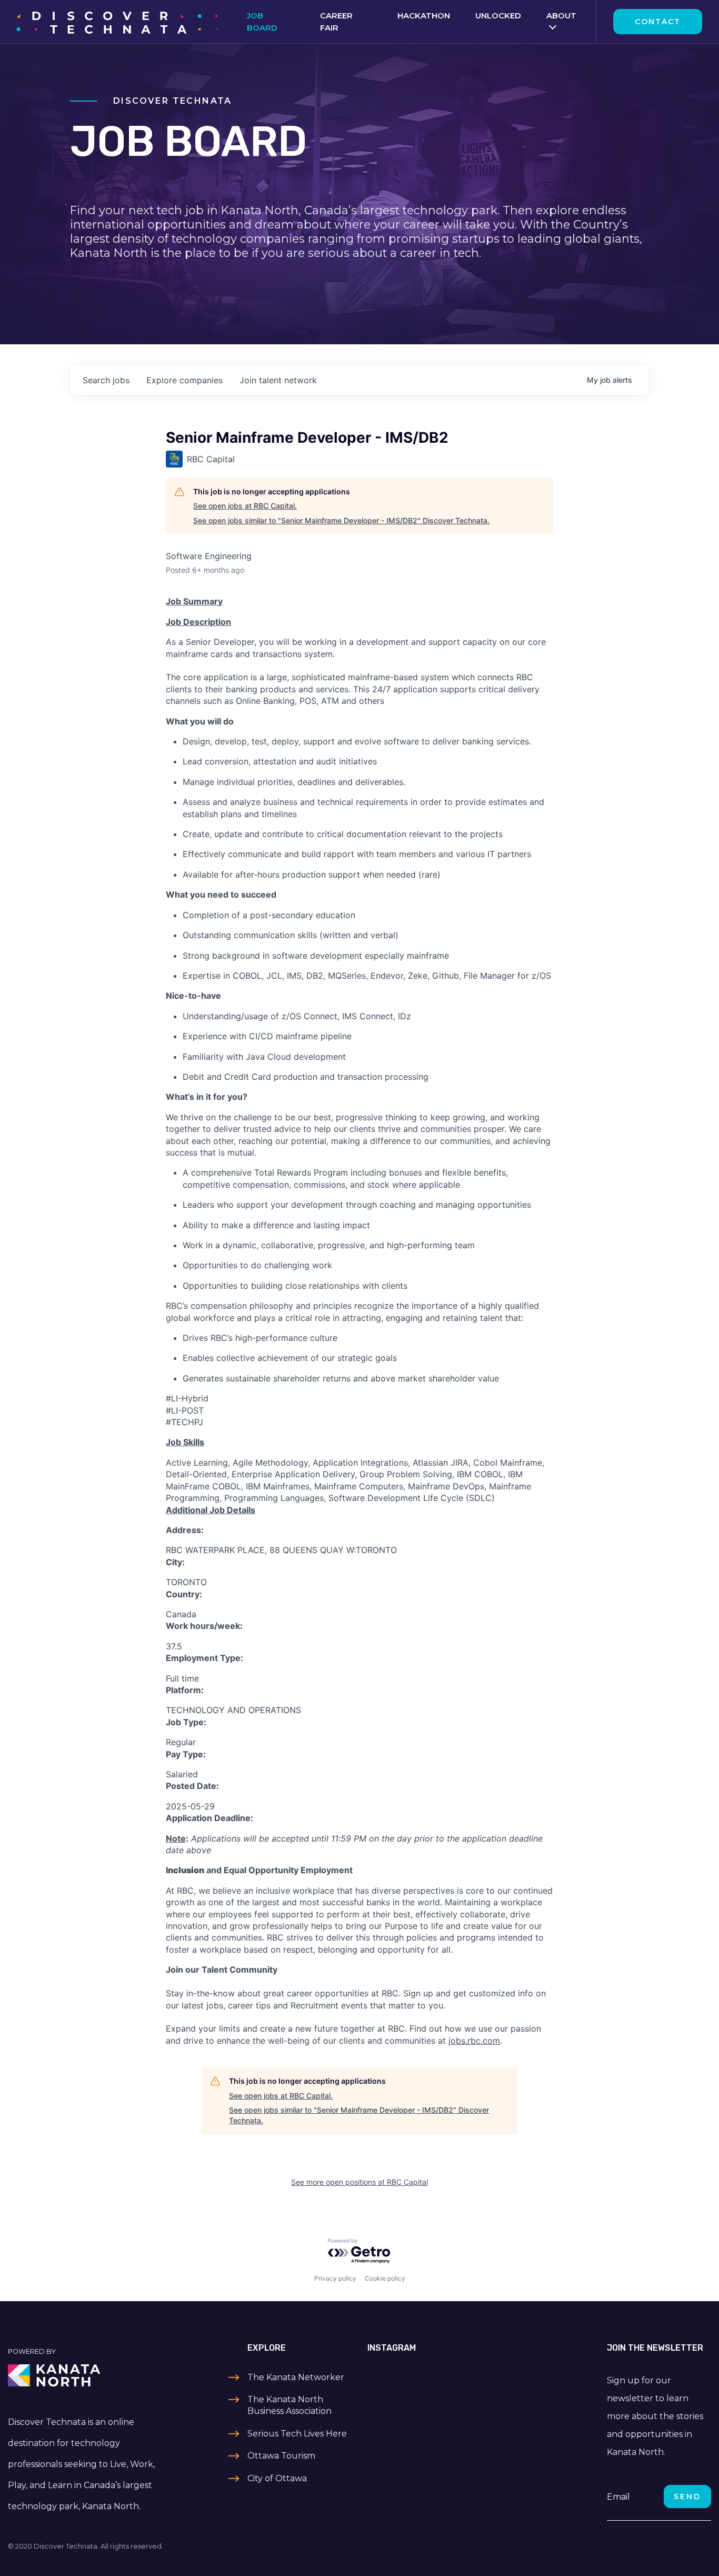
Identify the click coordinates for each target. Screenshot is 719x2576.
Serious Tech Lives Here (297, 2434)
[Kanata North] (90, 2375)
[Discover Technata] (117, 22)
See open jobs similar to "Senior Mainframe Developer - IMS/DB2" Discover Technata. (341, 520)
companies (184, 380)
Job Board (262, 22)
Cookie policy (385, 2278)
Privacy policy (335, 2278)
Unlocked (498, 16)
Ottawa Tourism (281, 2456)
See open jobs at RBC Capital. (245, 506)
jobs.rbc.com (474, 2041)
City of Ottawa (277, 2478)
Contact (658, 22)
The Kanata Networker (296, 2377)
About (561, 16)
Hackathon (424, 16)
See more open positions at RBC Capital (359, 2182)
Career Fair (336, 22)
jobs (106, 380)
